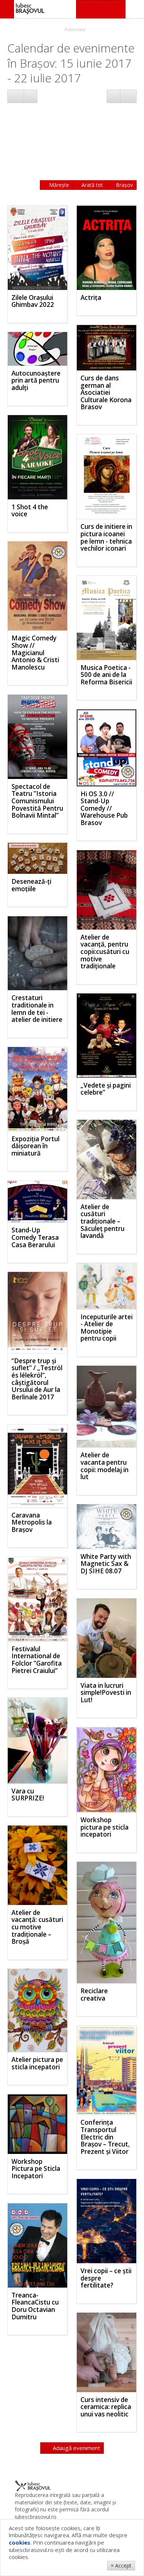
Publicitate (75, 29)
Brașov (124, 185)
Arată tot (92, 185)
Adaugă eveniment (76, 2448)
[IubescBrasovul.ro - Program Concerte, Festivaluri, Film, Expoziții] (7, 9)
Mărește (58, 185)
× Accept (121, 2565)
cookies (20, 2542)
